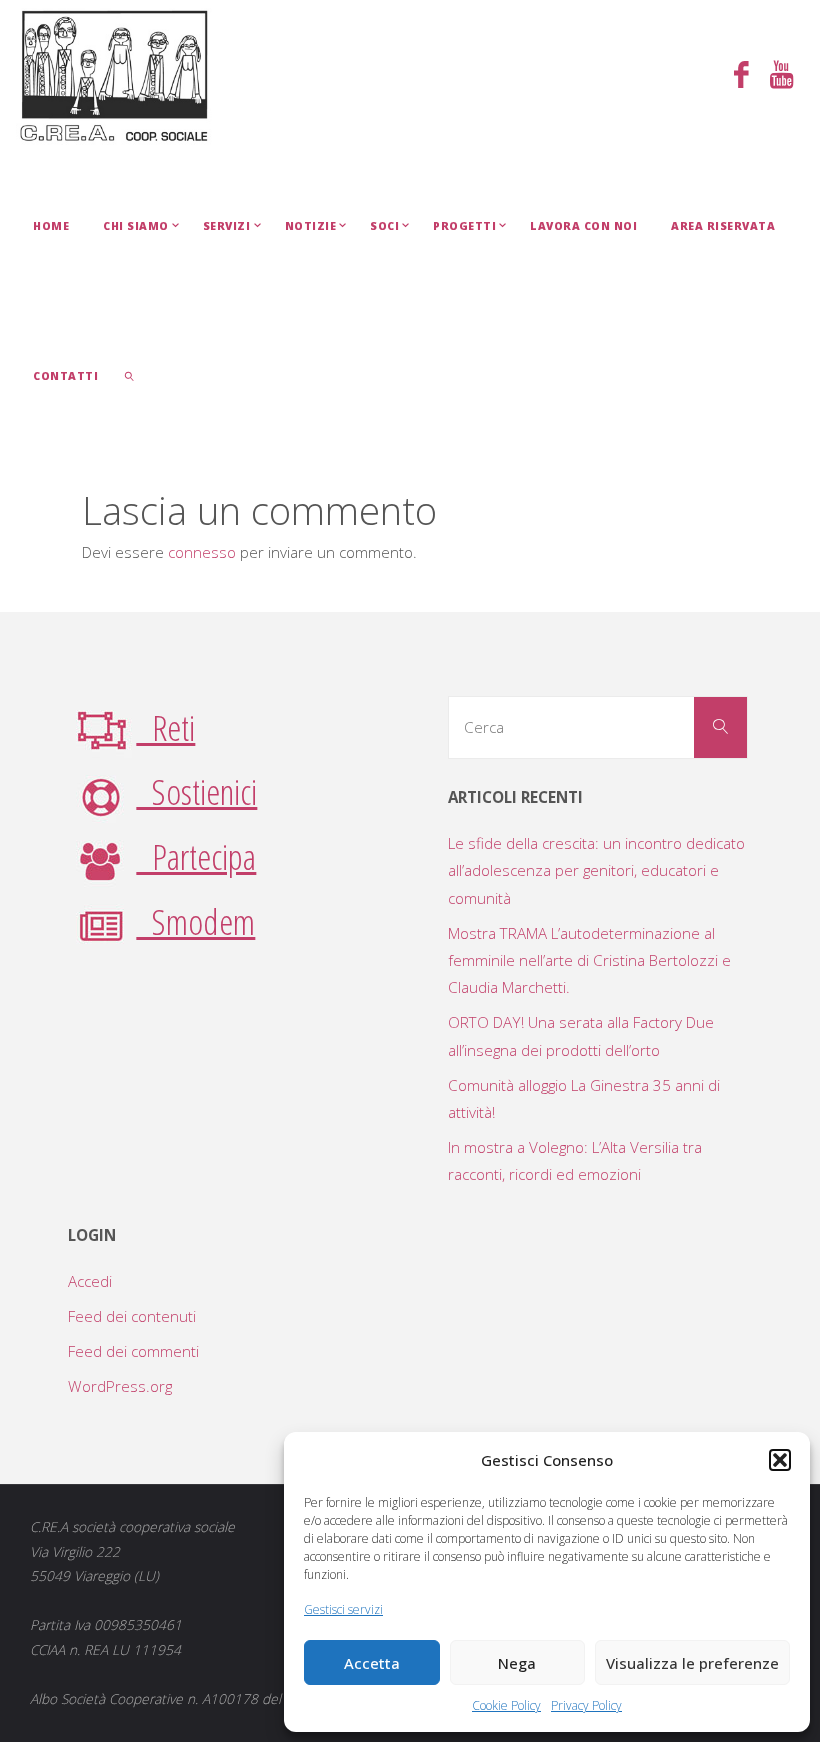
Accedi (90, 1281)
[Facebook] (741, 76)
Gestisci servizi (343, 1609)
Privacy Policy (586, 1705)
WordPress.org (120, 1386)
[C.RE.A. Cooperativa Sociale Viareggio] (114, 75)
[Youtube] (781, 76)
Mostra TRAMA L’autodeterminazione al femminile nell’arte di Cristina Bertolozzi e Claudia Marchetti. (589, 960)
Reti (165, 727)
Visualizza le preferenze (692, 1663)
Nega (517, 1663)
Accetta (372, 1663)
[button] (780, 1460)
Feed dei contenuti (132, 1316)
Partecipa (196, 856)
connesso (202, 552)
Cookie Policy (506, 1705)
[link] (129, 375)
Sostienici (196, 791)
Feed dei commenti (133, 1351)
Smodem (195, 921)
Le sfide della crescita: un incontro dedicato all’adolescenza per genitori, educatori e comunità (596, 870)
